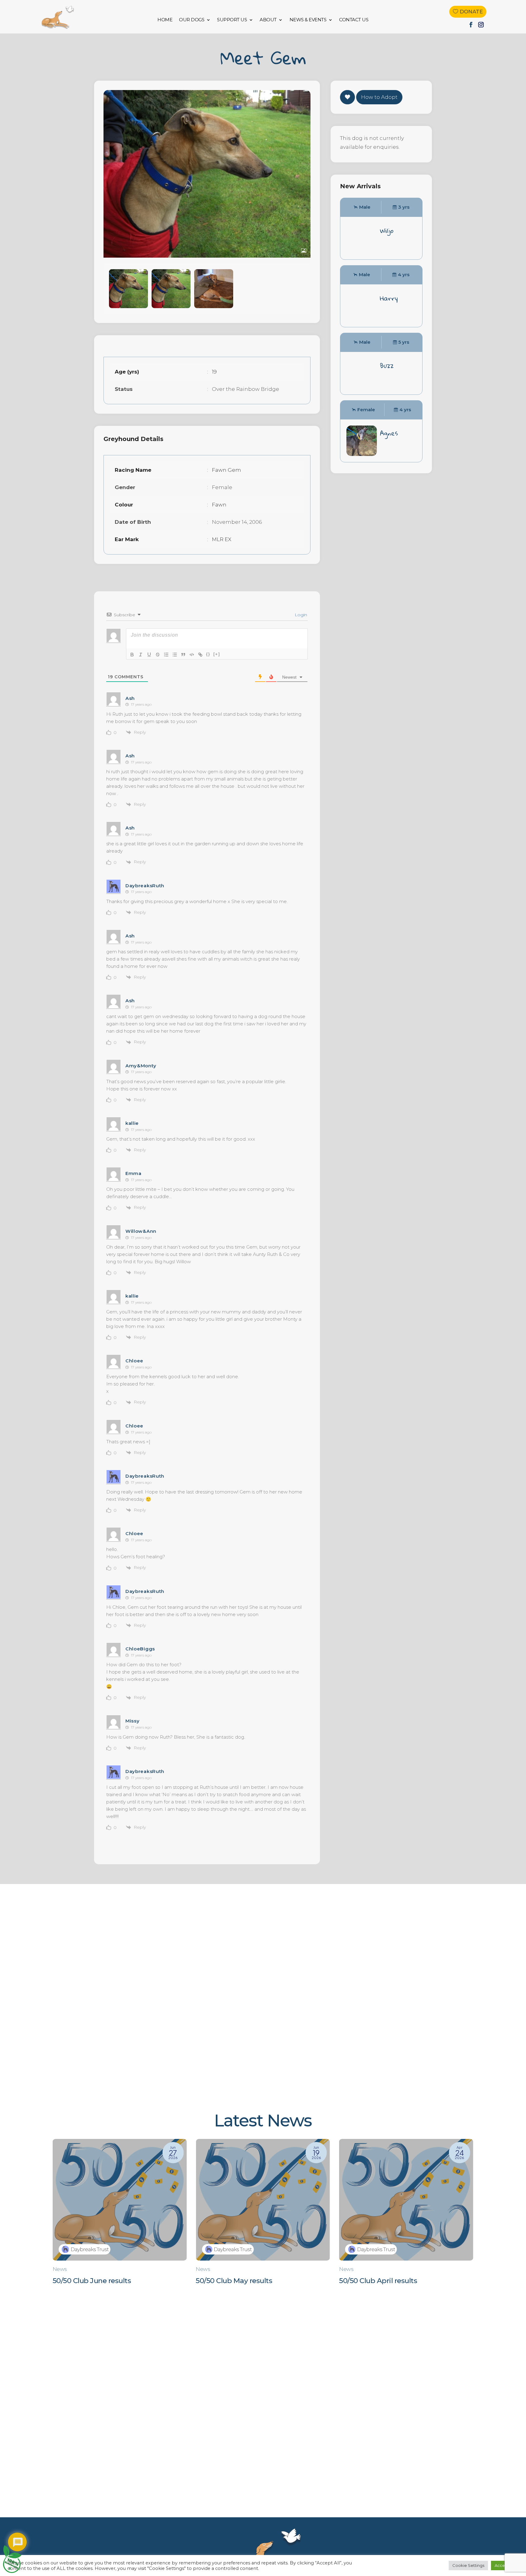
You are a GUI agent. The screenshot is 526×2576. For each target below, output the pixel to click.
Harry (389, 298)
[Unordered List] (175, 655)
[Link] (200, 655)
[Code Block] (192, 655)
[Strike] (158, 655)
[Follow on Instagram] (481, 25)
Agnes (389, 433)
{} (208, 654)
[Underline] (149, 655)
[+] (217, 654)
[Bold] (132, 655)
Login (300, 615)
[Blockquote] (183, 655)
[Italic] (141, 655)
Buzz (387, 366)
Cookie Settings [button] (468, 2565)
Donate (471, 12)
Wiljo (387, 231)
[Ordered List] (166, 655)
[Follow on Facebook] (471, 25)
